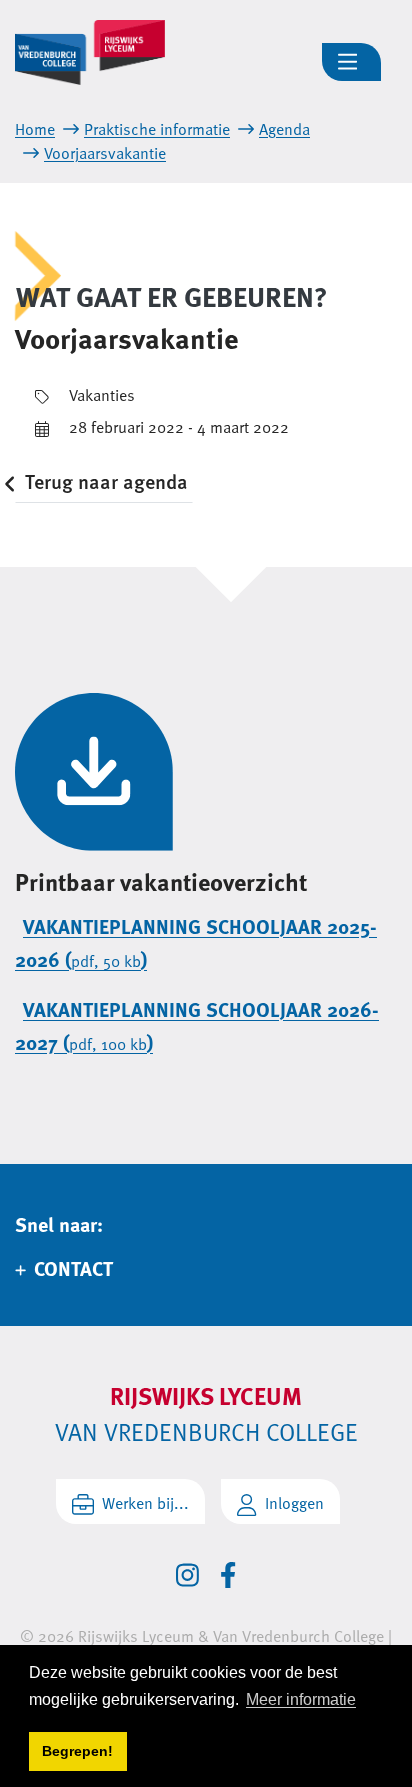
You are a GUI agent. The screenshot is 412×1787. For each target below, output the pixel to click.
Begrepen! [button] (77, 1751)
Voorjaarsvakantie (105, 153)
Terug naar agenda (106, 481)
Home (35, 129)
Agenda (284, 129)
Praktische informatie (157, 129)
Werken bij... (145, 1503)
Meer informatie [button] (301, 1699)
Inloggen (294, 1503)
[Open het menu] (351, 62)
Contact (73, 1267)
